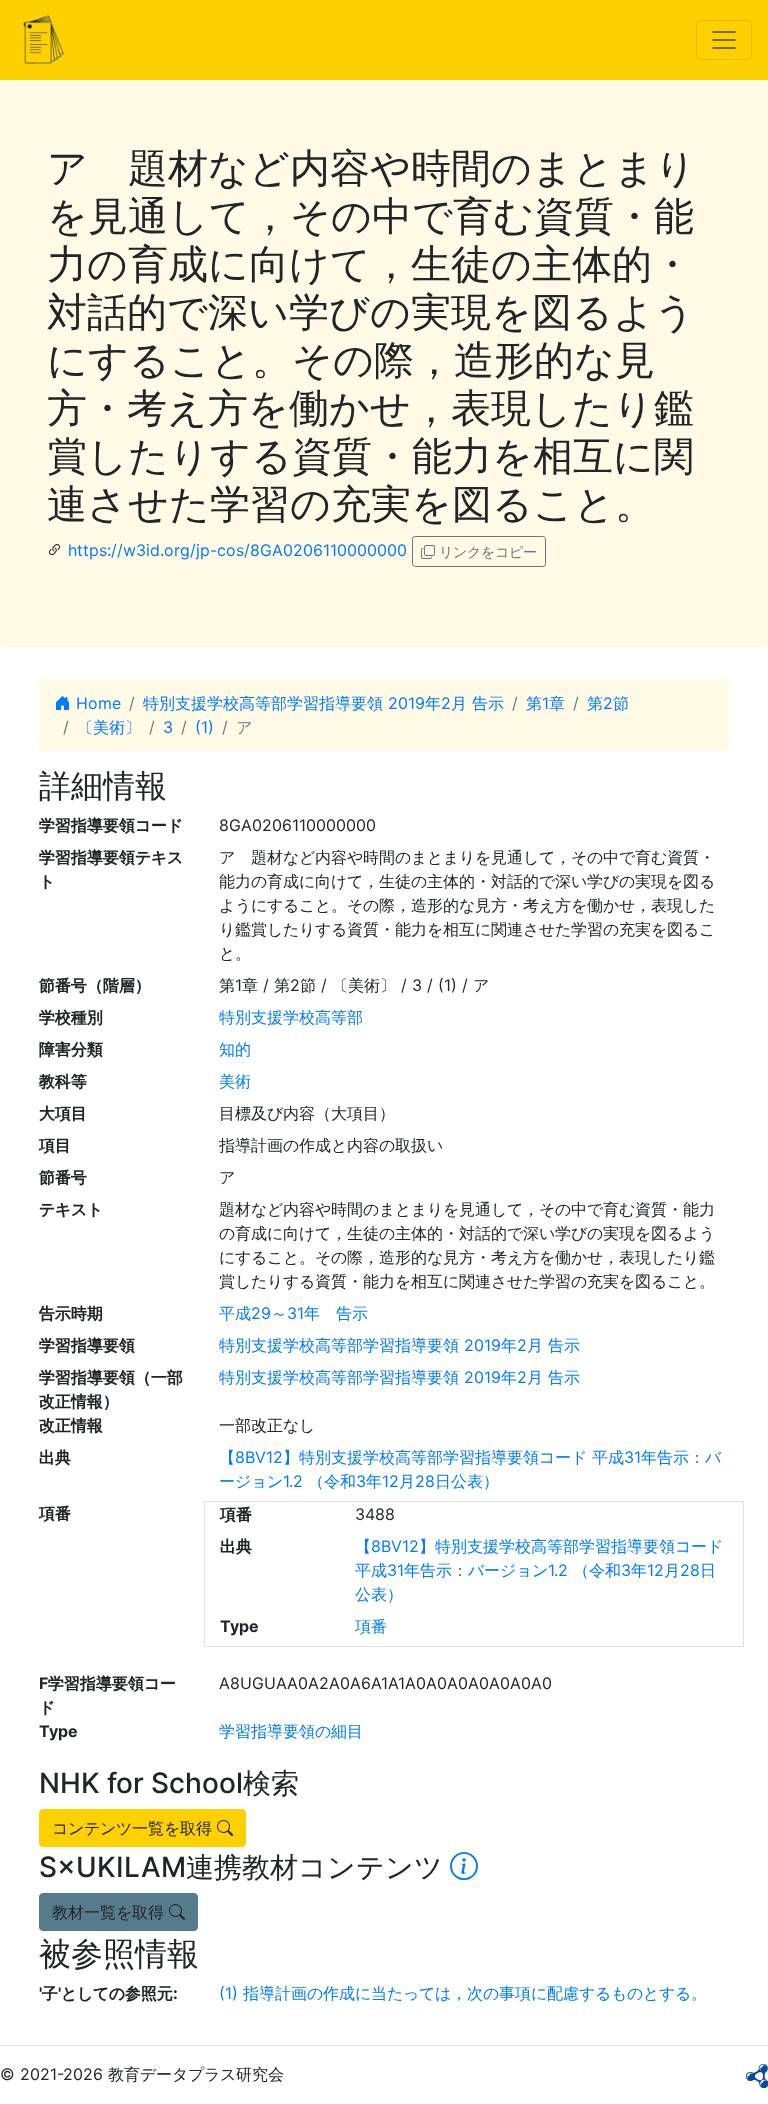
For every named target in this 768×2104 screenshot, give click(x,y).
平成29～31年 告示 (293, 1313)
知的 (235, 1049)
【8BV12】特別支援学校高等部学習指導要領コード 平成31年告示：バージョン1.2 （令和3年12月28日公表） (539, 1570)
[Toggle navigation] (724, 40)
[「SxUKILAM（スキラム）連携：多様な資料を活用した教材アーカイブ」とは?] (464, 1867)
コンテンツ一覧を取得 (134, 1828)
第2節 (608, 703)
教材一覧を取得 (110, 1912)
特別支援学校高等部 (291, 1017)
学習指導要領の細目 (291, 1731)
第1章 (545, 703)
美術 (235, 1081)
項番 (371, 1626)
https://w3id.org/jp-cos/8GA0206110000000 (237, 550)
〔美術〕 (109, 727)
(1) (204, 727)
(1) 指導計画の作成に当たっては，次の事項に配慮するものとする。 (463, 1993)
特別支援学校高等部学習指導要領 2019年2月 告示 (323, 703)
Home (96, 703)
